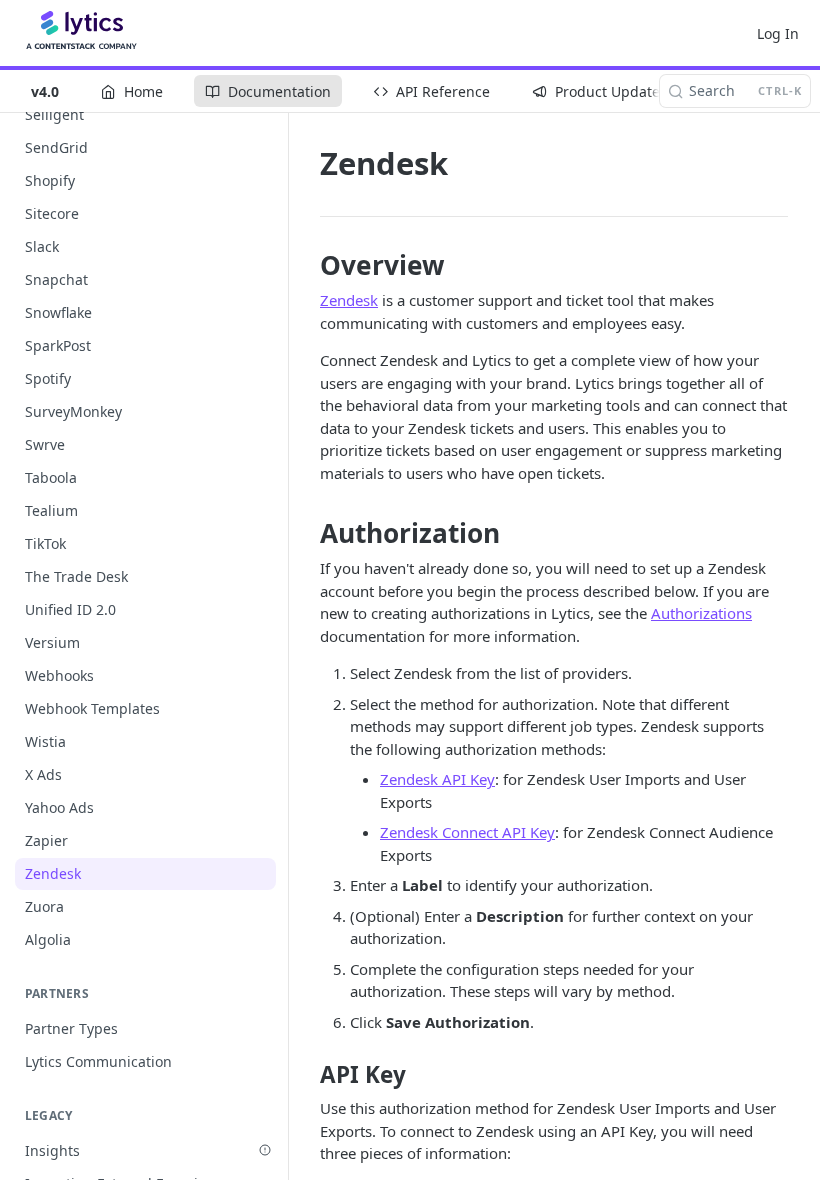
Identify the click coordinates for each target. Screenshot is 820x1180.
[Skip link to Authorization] (306, 533)
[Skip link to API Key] (306, 1075)
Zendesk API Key (437, 779)
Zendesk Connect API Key (467, 832)
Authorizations (701, 613)
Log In (778, 33)
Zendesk (349, 300)
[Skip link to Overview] (306, 265)
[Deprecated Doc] (265, 1150)
